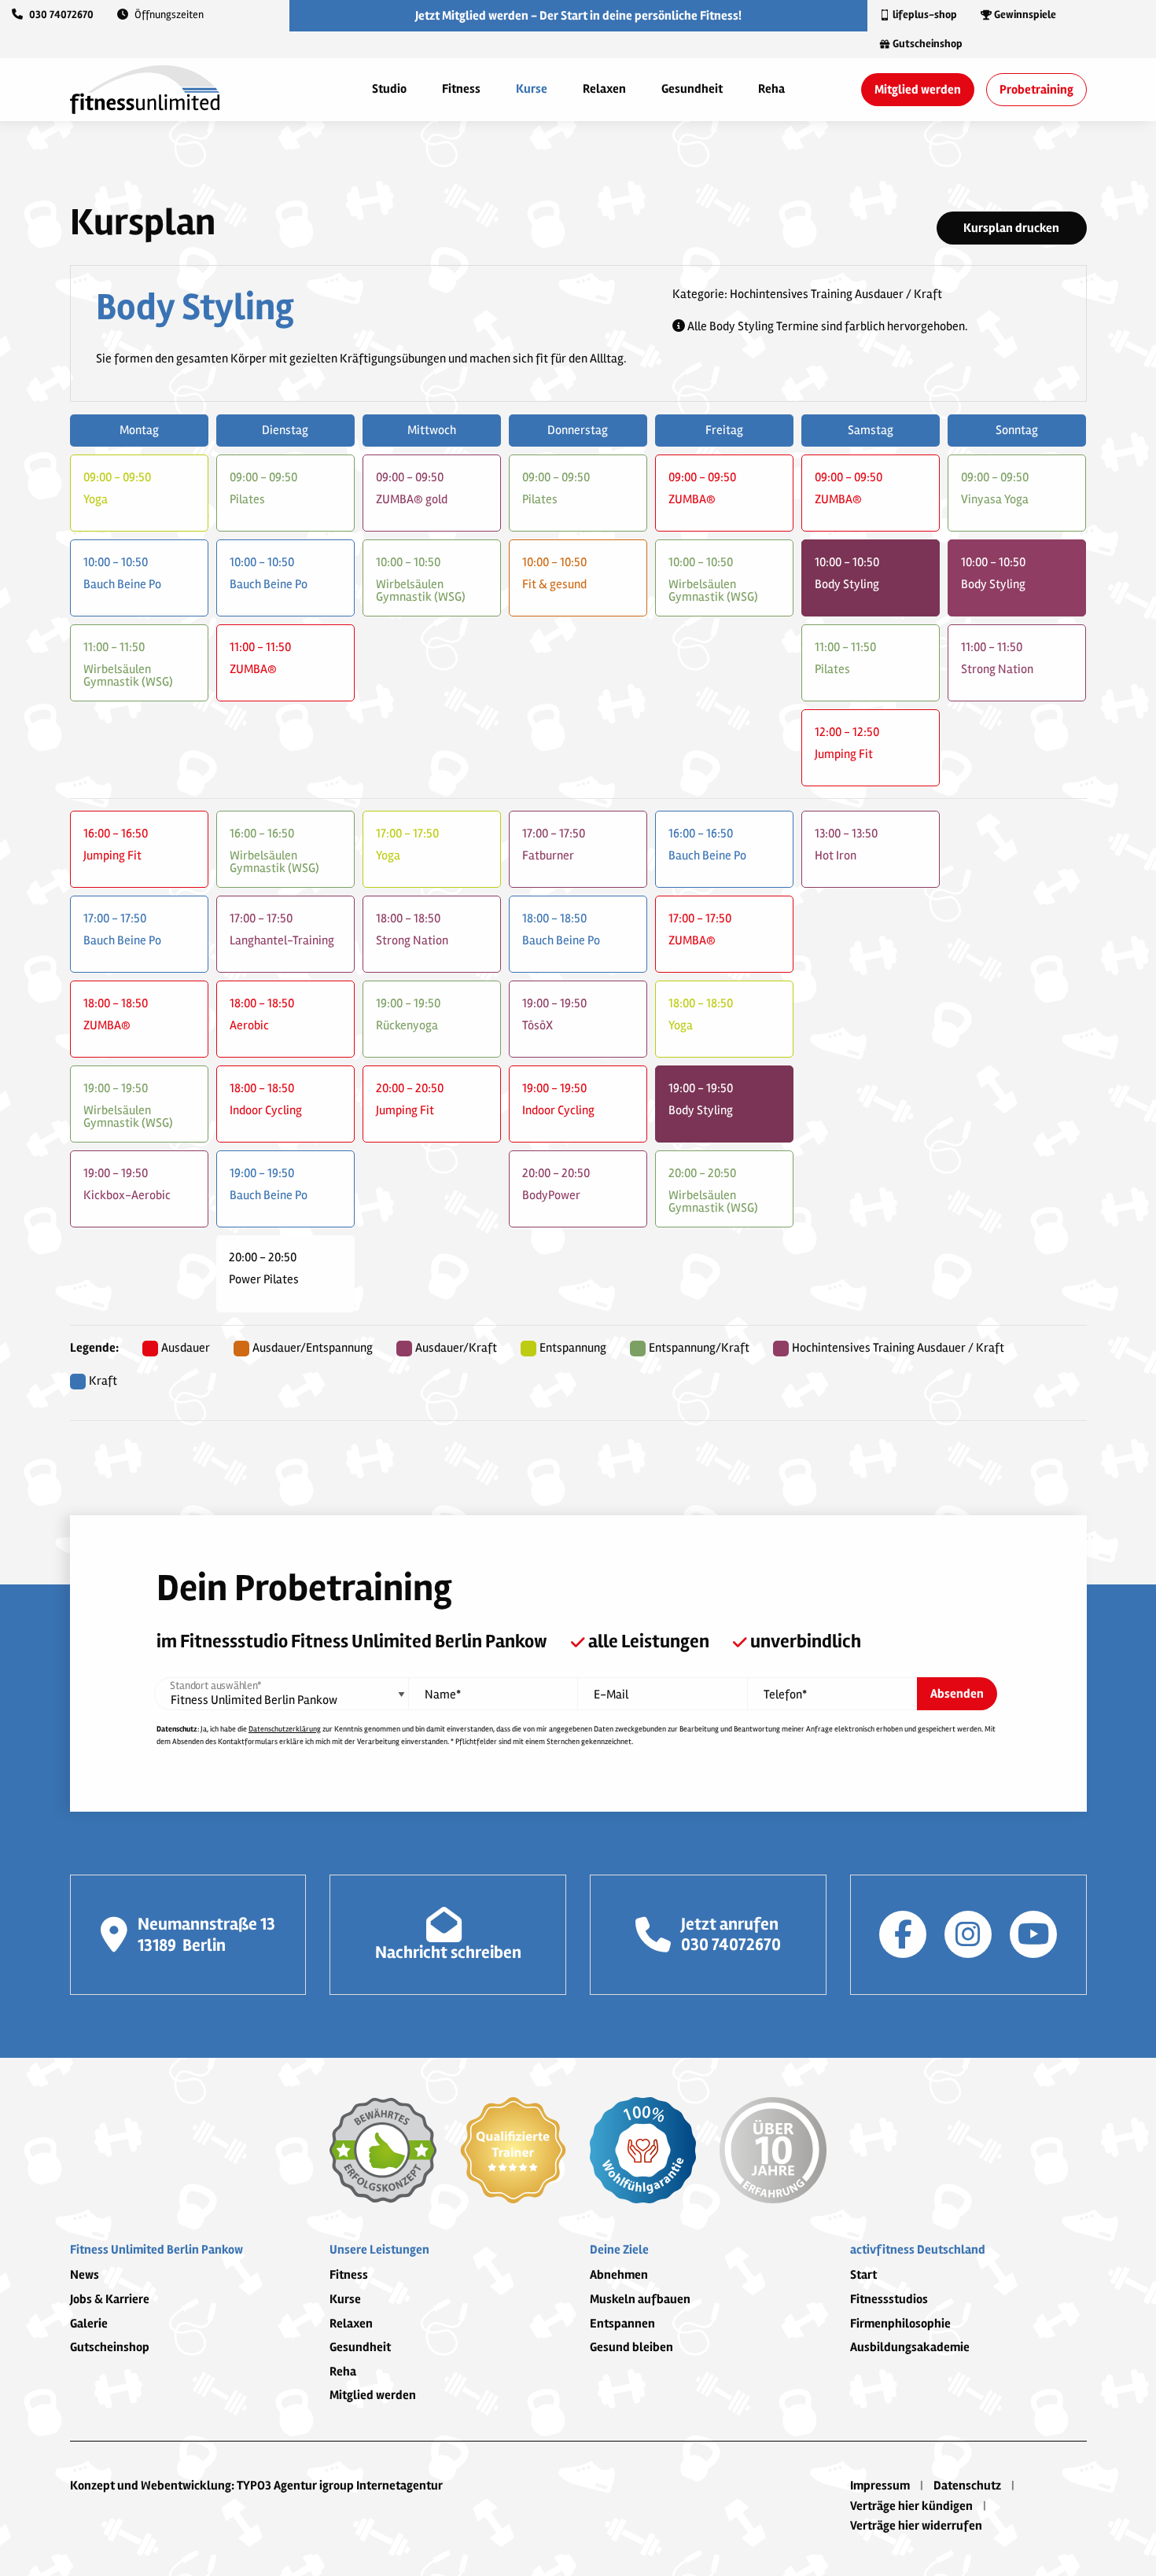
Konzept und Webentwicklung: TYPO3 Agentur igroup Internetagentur (256, 2486)
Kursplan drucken (1011, 228)
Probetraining (1036, 90)
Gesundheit (692, 89)
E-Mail (611, 1695)
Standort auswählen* (215, 1686)
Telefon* (785, 1695)
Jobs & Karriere (110, 2299)
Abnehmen (619, 2275)
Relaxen (604, 89)
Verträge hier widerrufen (916, 2526)
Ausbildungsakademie (910, 2347)
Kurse (532, 89)
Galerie (89, 2324)
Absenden (957, 1694)
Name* (443, 1695)
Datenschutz (967, 2486)
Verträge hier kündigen (911, 2506)
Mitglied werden (918, 90)
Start (863, 2275)
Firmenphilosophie (900, 2324)
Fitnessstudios (889, 2299)
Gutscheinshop (110, 2347)
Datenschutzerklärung (285, 1729)
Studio (389, 89)
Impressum (880, 2486)
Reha (771, 89)
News (85, 2275)
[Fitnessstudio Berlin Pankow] (145, 89)
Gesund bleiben (631, 2347)
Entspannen (622, 2324)
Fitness (461, 89)
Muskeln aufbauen (640, 2299)
